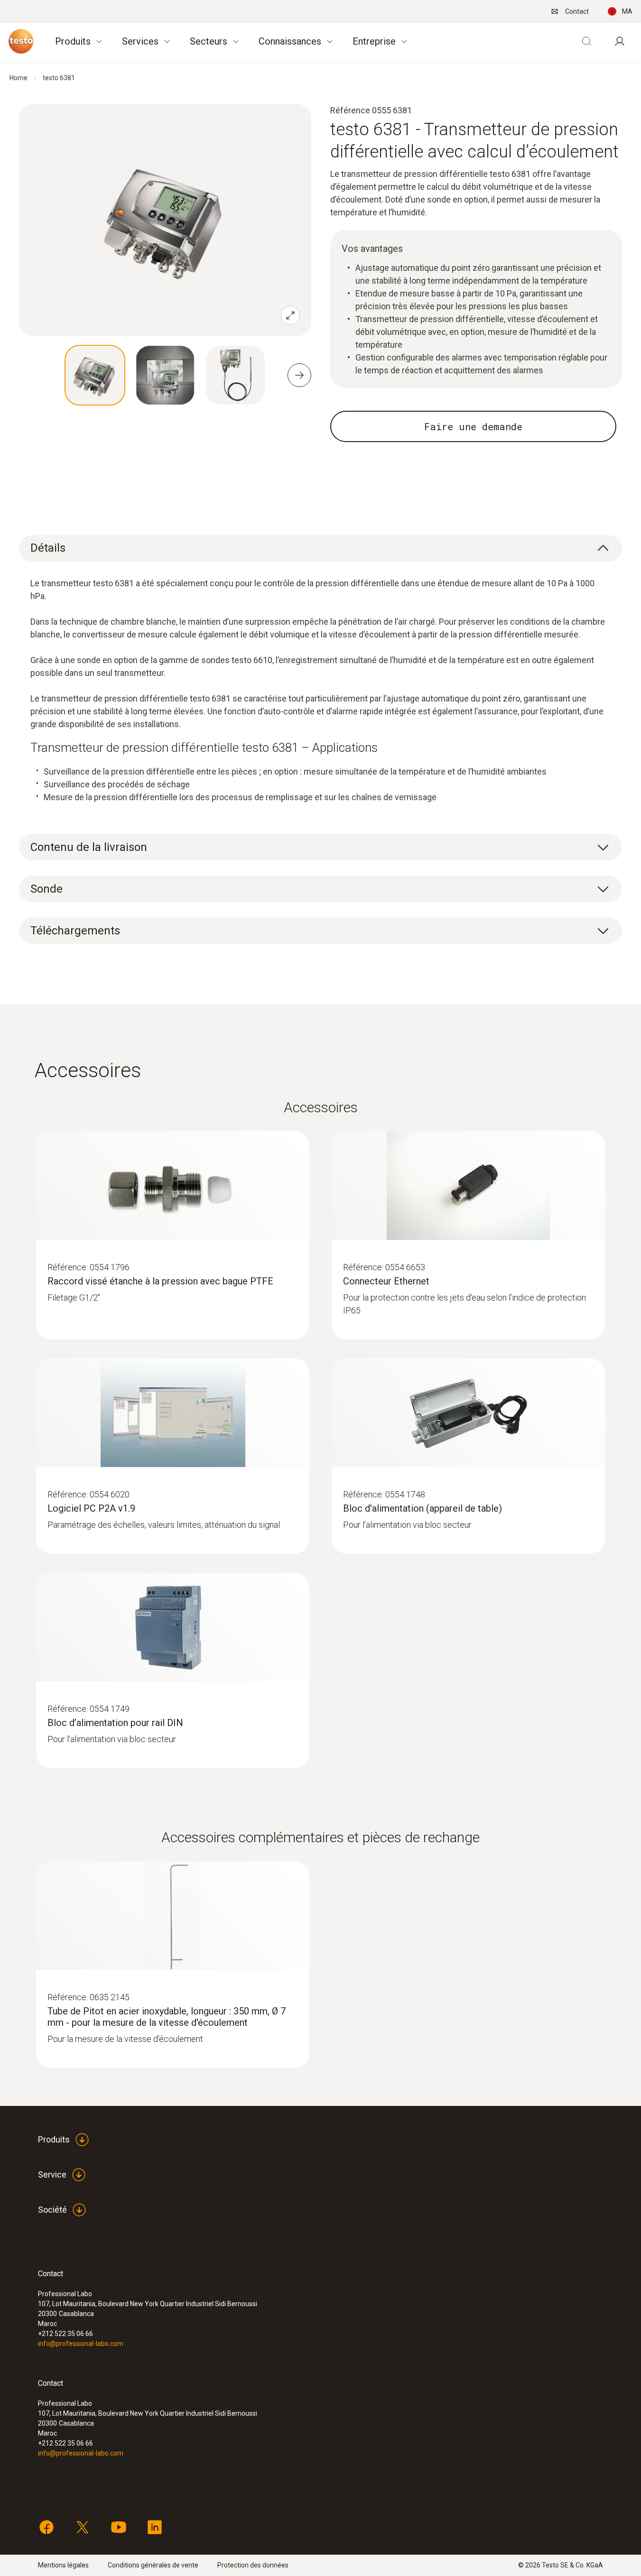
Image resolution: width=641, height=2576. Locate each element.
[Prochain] (299, 375)
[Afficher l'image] (95, 375)
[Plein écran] (290, 315)
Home (19, 78)
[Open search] (586, 41)
